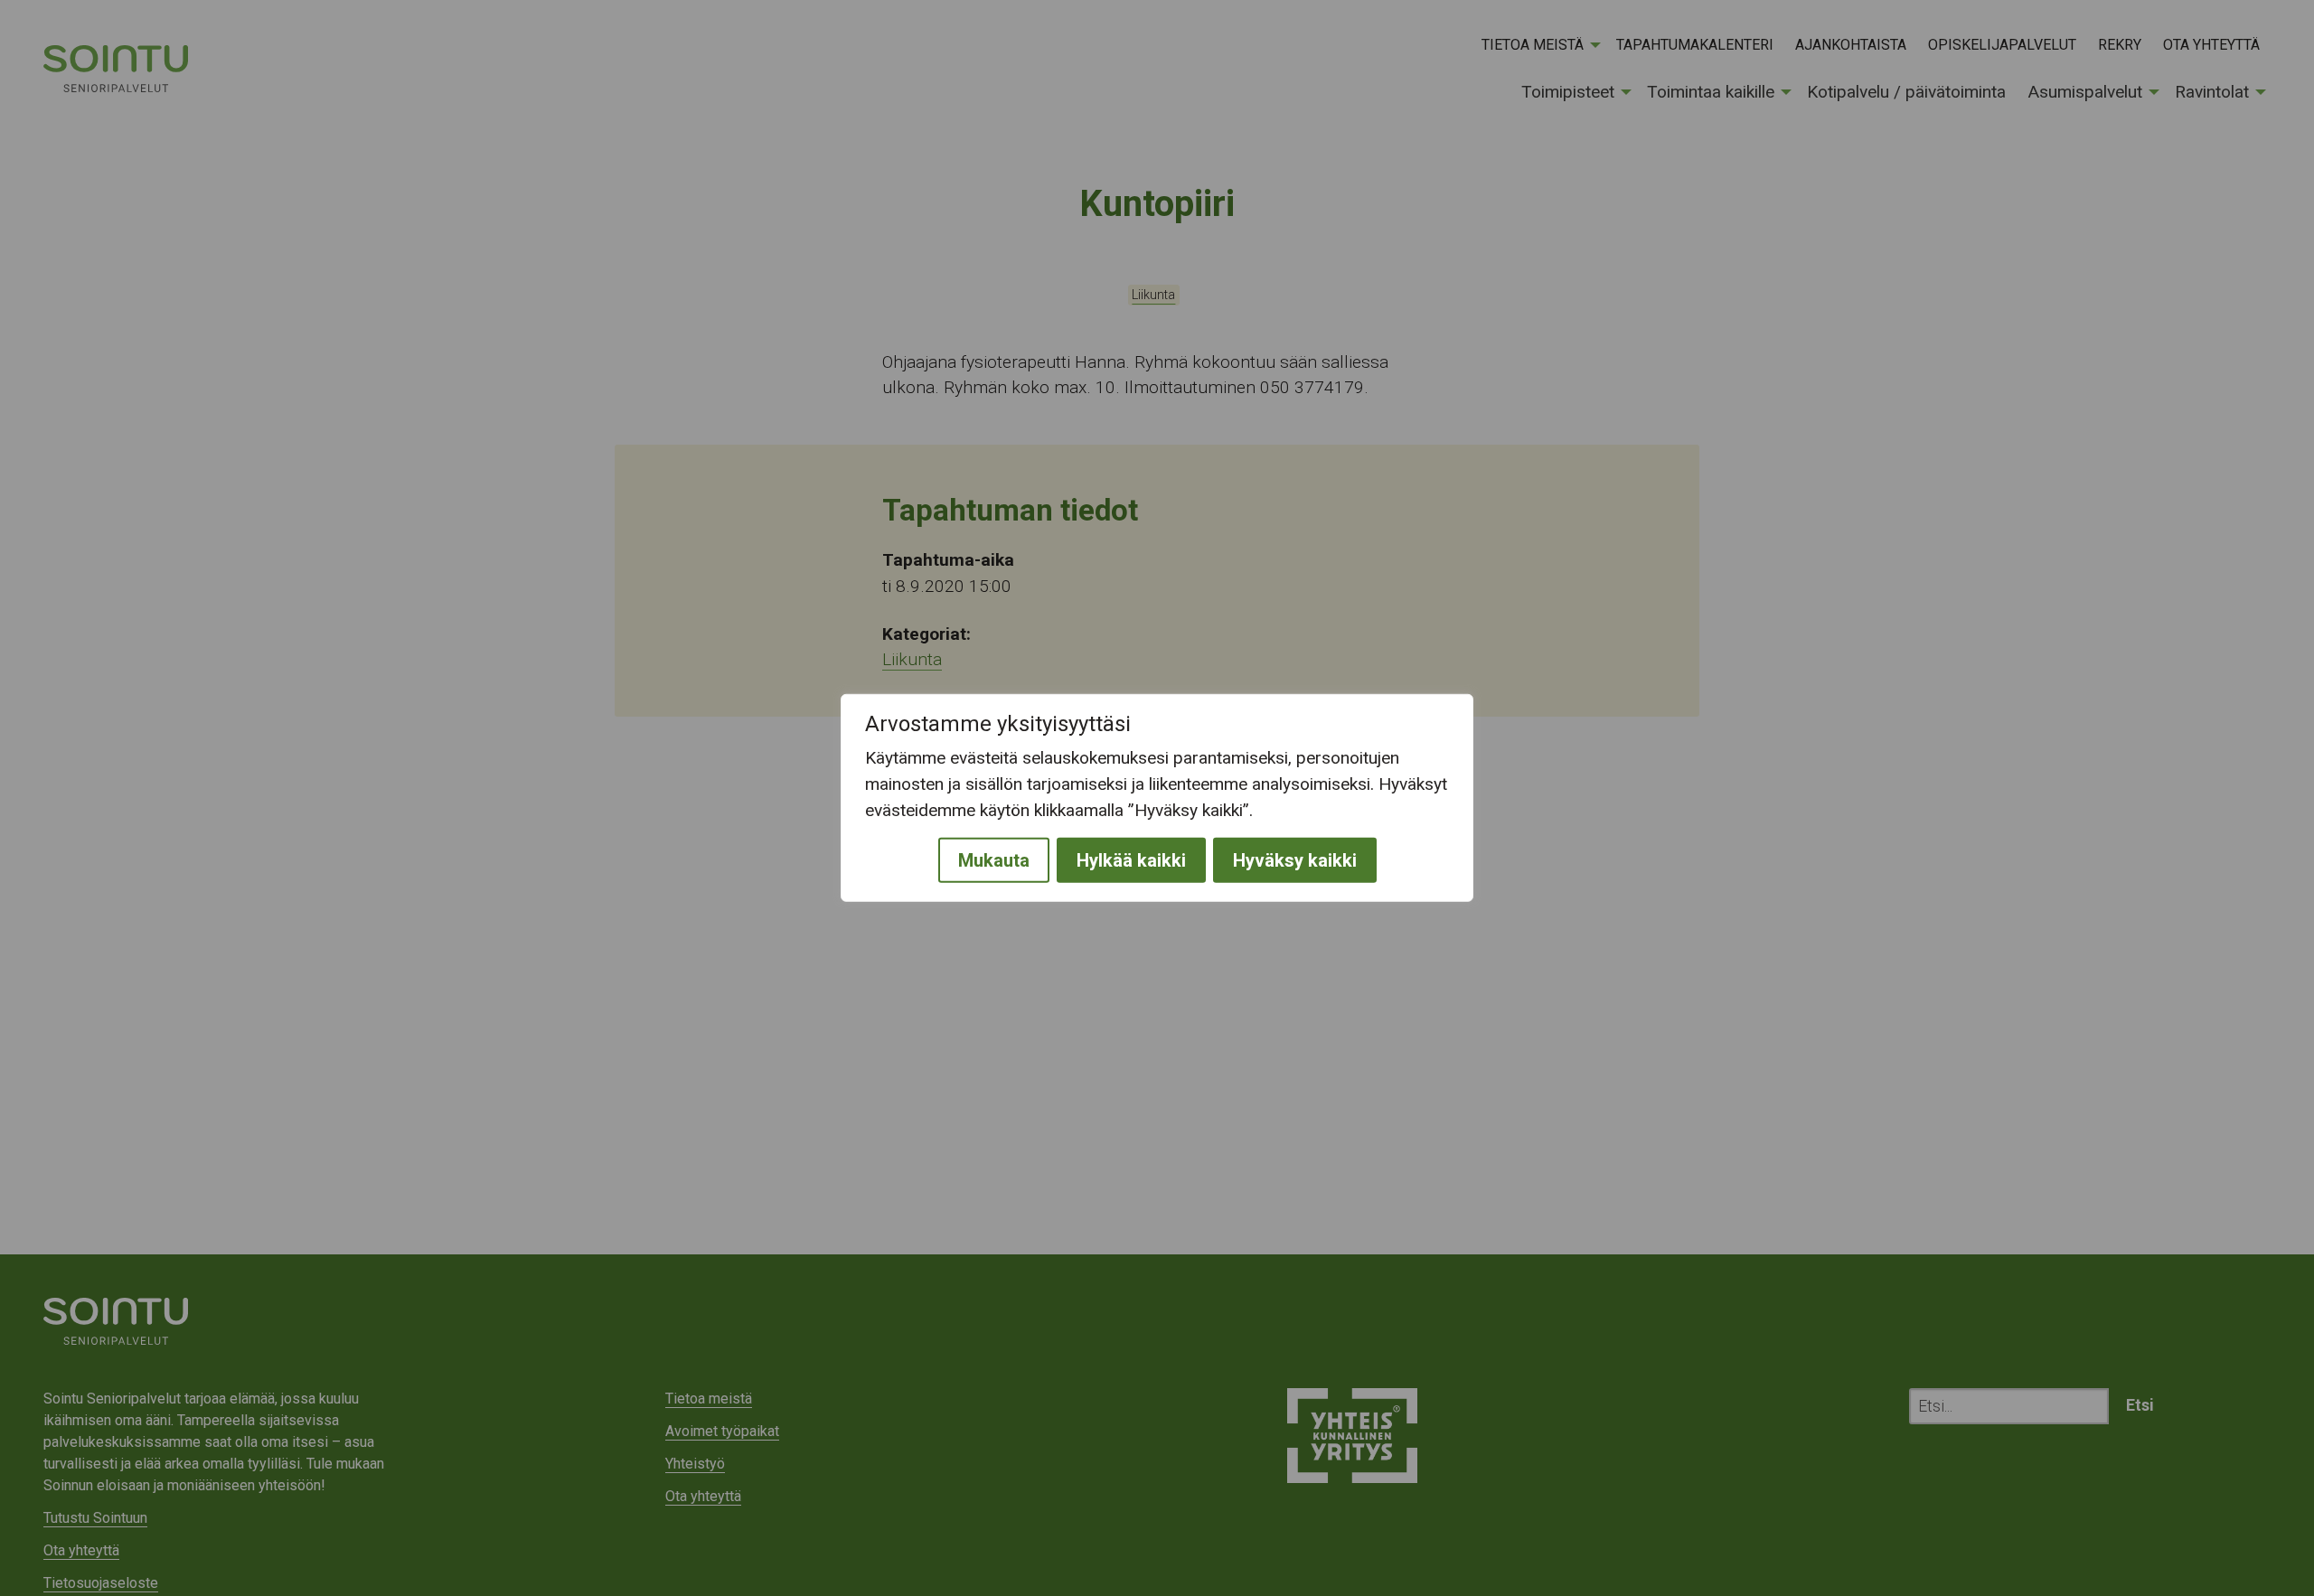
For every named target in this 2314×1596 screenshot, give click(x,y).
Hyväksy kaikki (1295, 860)
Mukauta (994, 860)
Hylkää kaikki (1131, 860)
